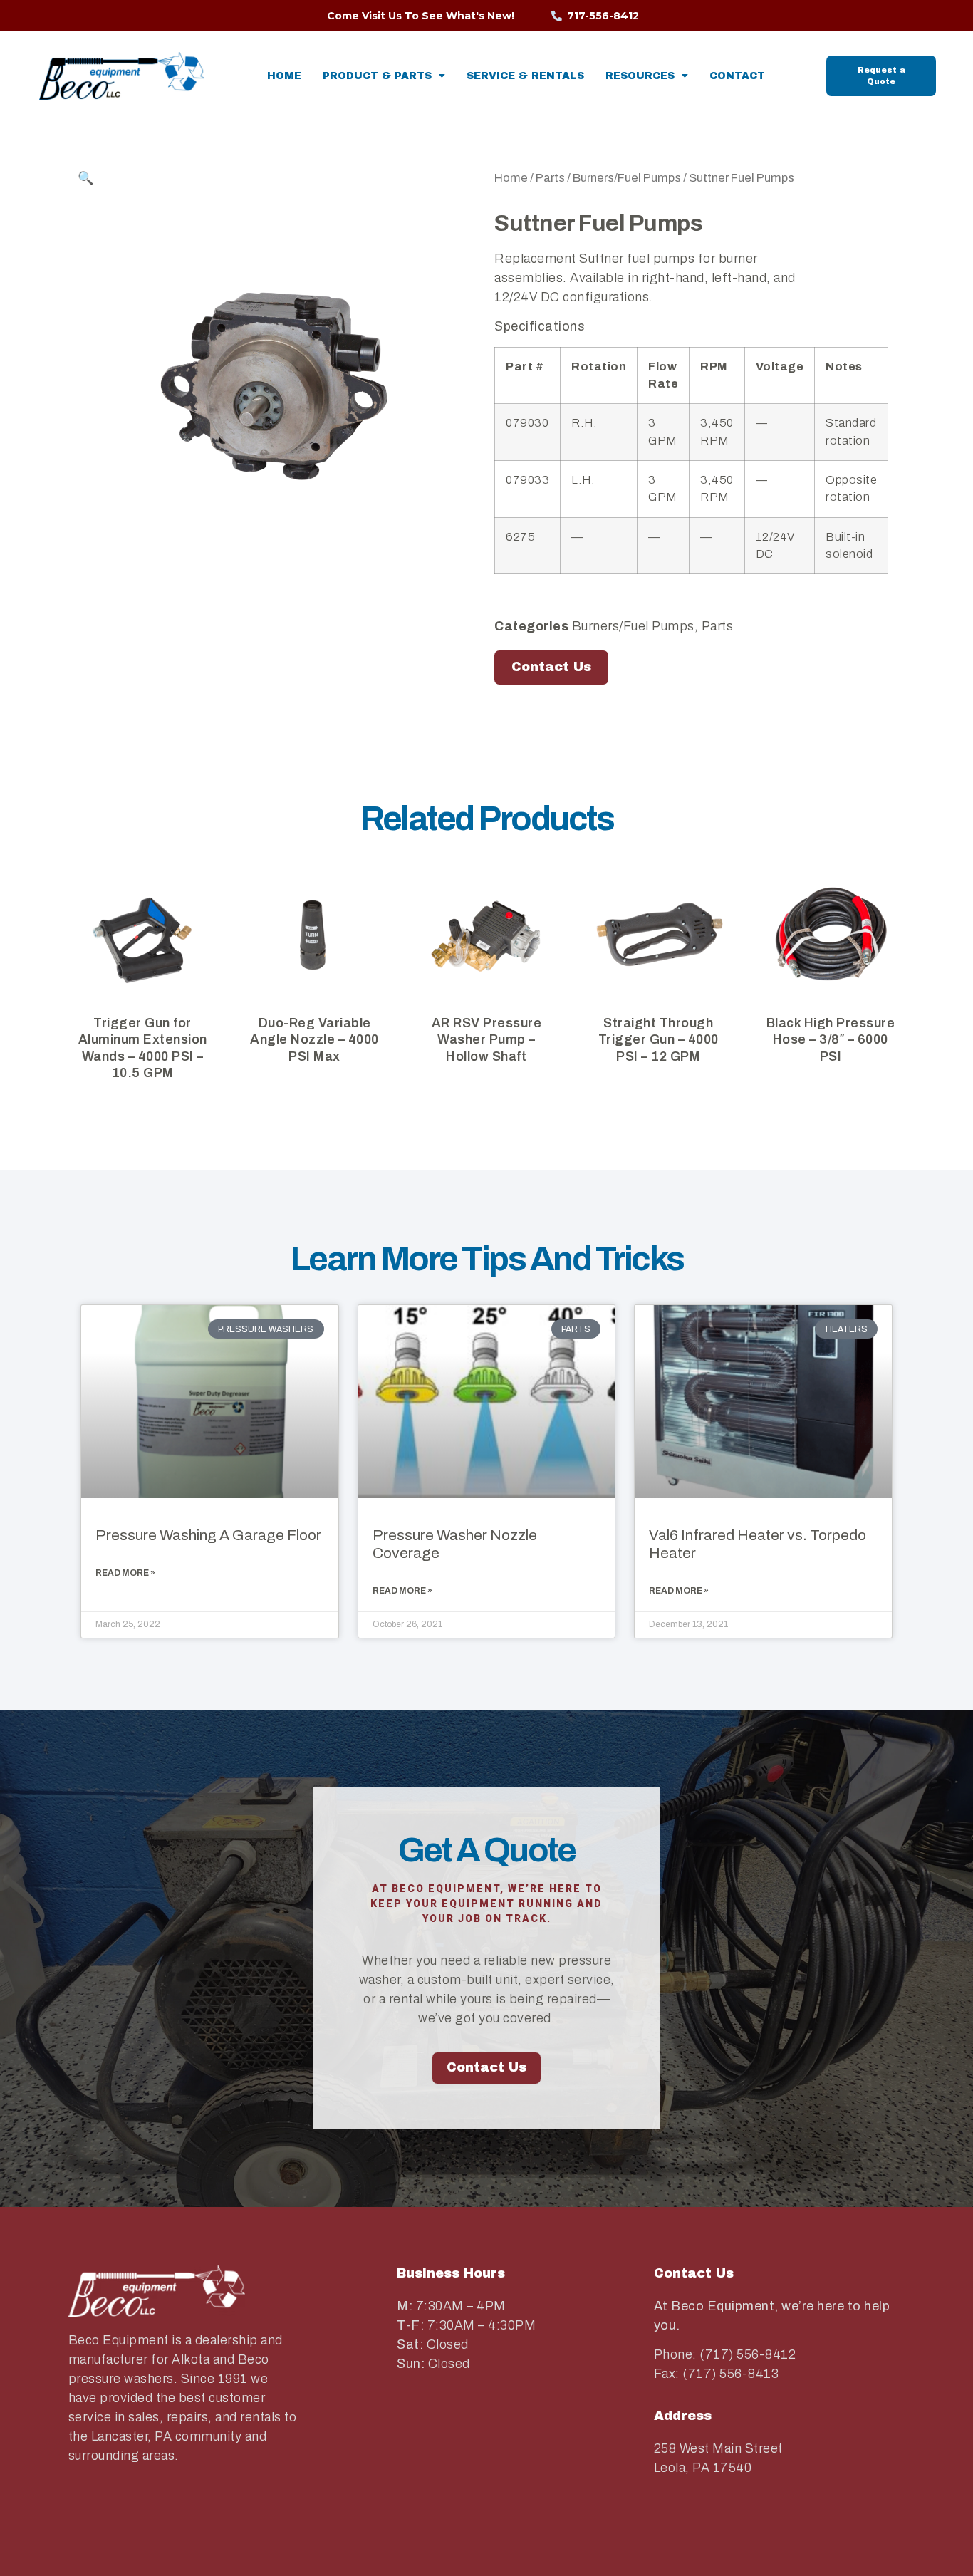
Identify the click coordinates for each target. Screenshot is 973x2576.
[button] (277, 178)
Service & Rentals (525, 76)
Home (284, 76)
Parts (550, 177)
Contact (737, 76)
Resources (640, 76)
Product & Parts (377, 76)
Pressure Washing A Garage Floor (208, 1535)
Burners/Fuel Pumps (627, 177)
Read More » (125, 1573)
